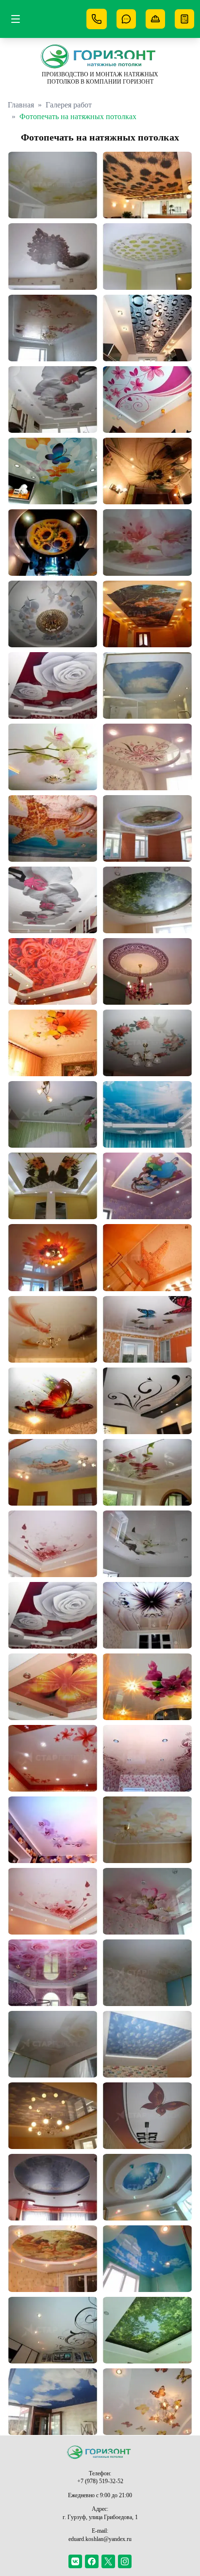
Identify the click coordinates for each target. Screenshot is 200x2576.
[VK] (75, 2561)
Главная (21, 105)
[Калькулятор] (184, 19)
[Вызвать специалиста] (155, 19)
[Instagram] (125, 2561)
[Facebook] (92, 2561)
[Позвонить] (97, 19)
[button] (53, 185)
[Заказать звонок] (126, 19)
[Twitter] (108, 2561)
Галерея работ (69, 105)
